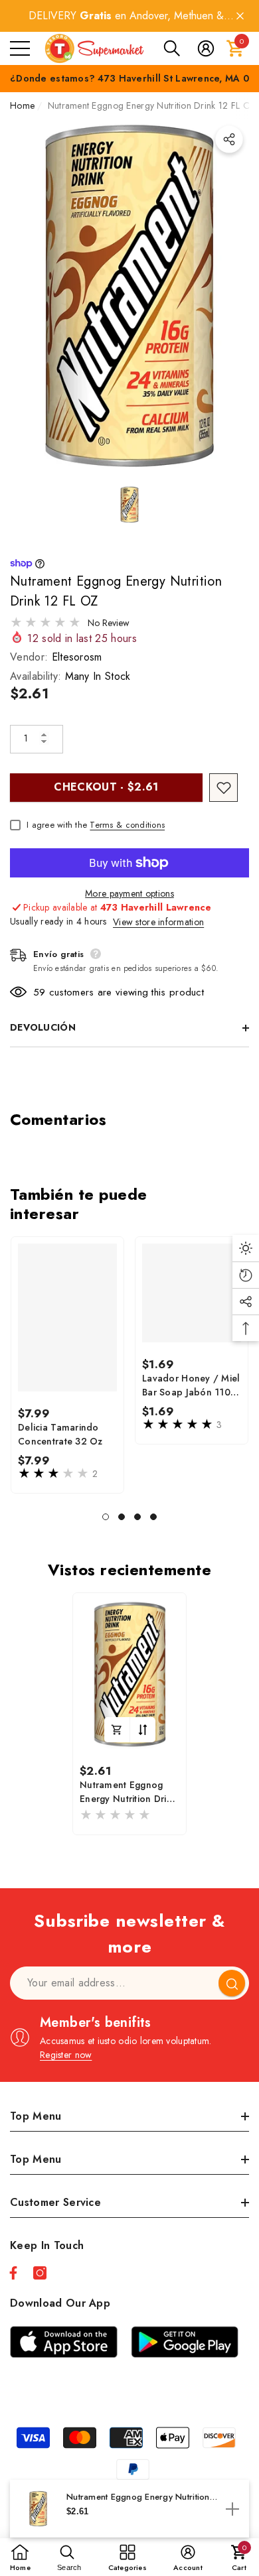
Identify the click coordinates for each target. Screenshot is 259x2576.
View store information (158, 922)
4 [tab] (153, 1517)
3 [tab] (137, 1517)
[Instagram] (40, 2273)
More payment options (129, 893)
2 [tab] (122, 1517)
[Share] (229, 139)
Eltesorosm (77, 657)
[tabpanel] (67, 1365)
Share (229, 139)
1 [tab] (106, 1517)
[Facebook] (13, 2273)
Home (22, 105)
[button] (172, 48)
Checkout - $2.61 (106, 787)
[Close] (240, 16)
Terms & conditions (127, 825)
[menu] (20, 48)
